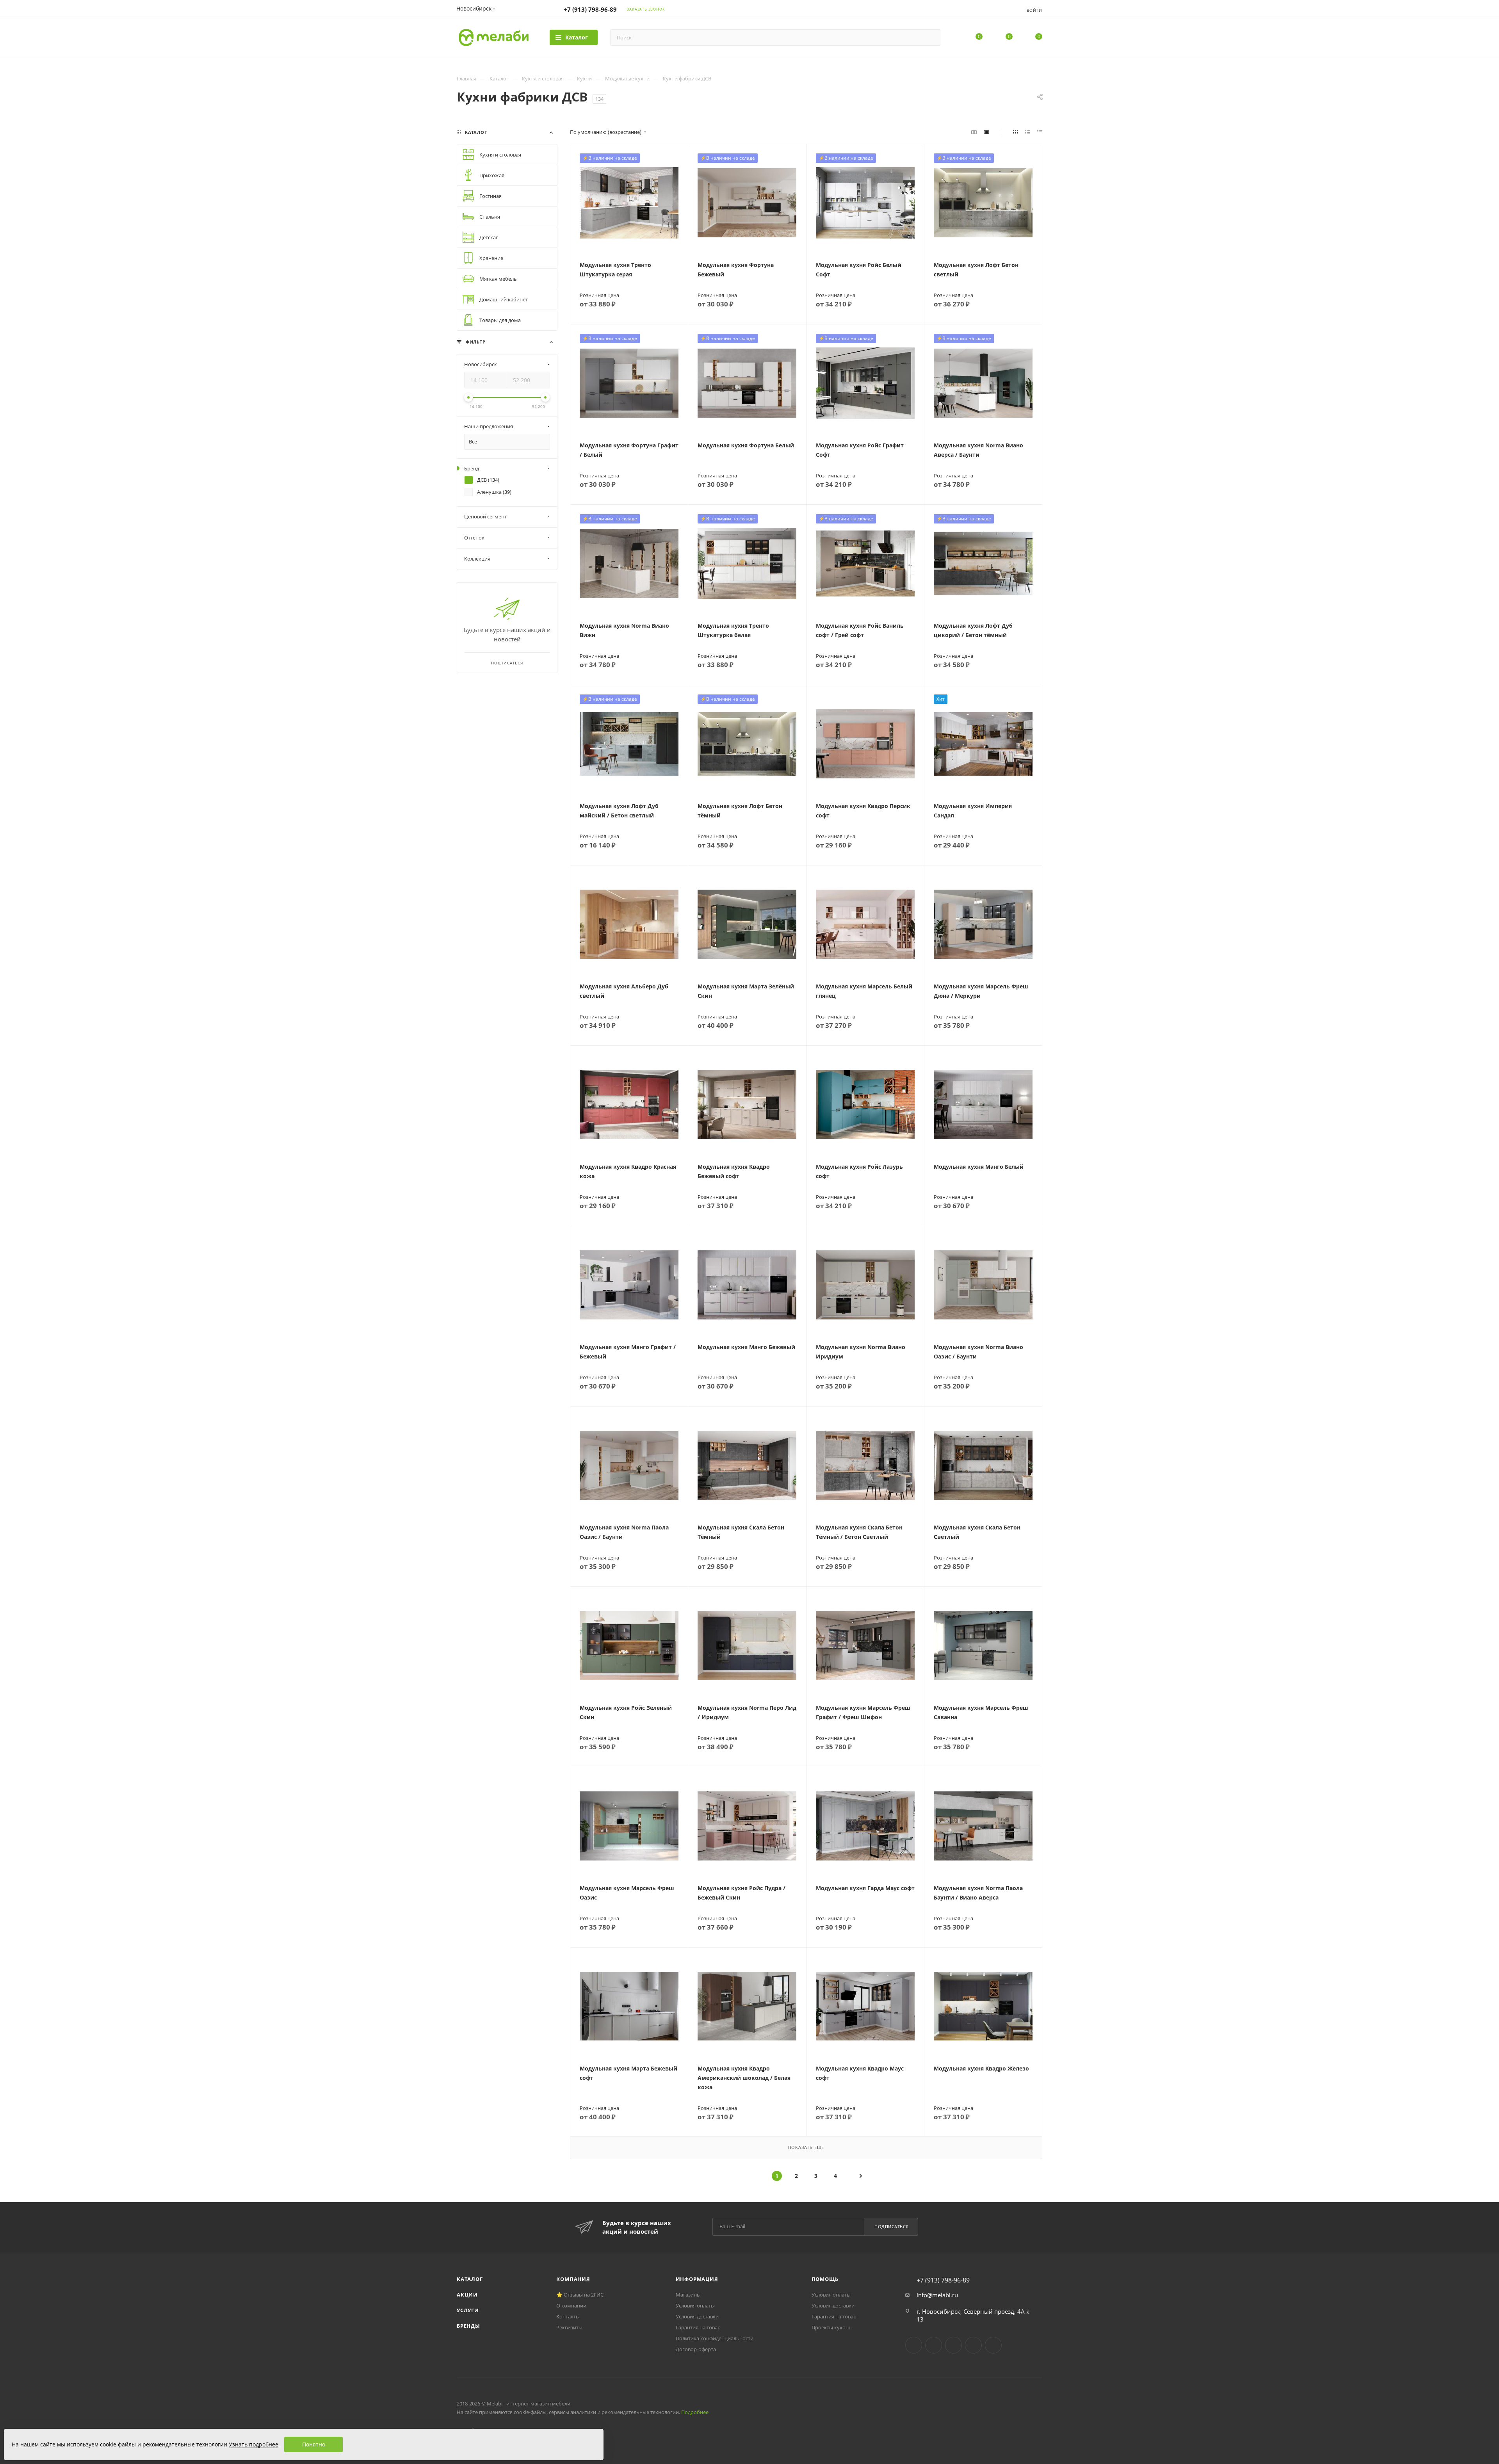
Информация (697, 2279)
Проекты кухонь (832, 2327)
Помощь (825, 2279)
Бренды (468, 2326)
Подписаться (892, 2226)
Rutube (973, 2345)
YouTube (953, 2345)
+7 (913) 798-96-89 (590, 9)
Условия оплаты (695, 2306)
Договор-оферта (696, 2349)
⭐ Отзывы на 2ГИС (580, 2295)
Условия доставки (697, 2316)
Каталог (470, 2279)
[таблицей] (1040, 132)
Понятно (314, 2444)
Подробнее (695, 2412)
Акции (467, 2295)
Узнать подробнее (254, 2444)
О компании (571, 2306)
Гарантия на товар (698, 2327)
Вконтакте (914, 2345)
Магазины (688, 2295)
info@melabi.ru (937, 2295)
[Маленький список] (974, 132)
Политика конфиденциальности (715, 2338)
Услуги (468, 2310)
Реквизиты (569, 2327)
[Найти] (931, 37)
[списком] (1028, 132)
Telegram (934, 2345)
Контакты (568, 2316)
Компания (573, 2279)
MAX (993, 2345)
